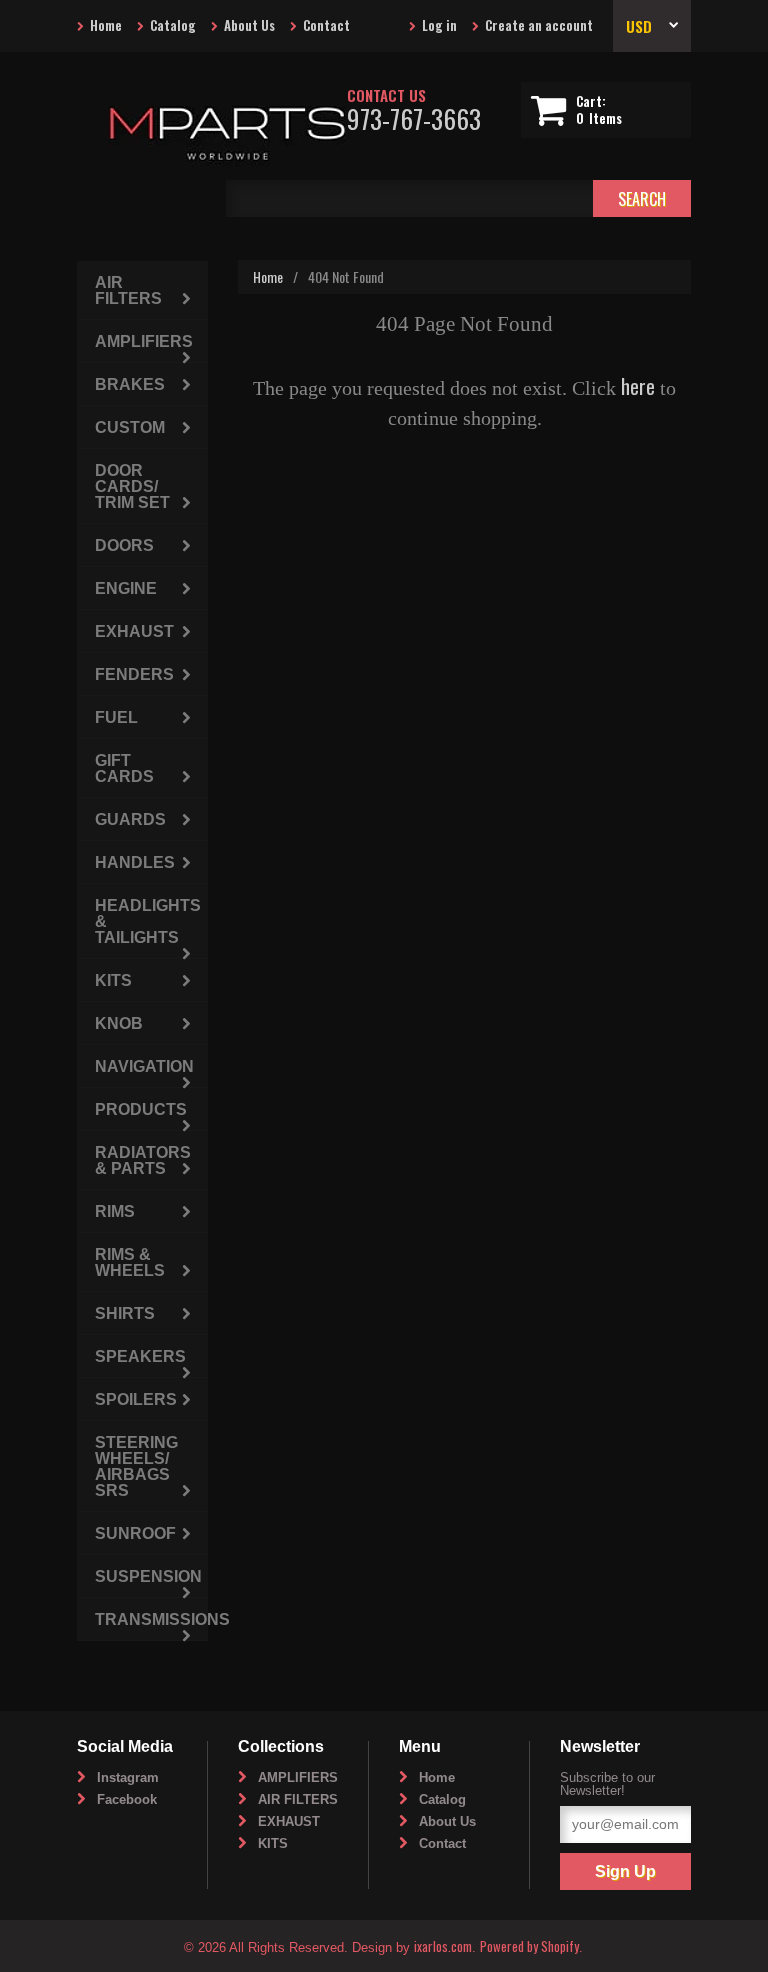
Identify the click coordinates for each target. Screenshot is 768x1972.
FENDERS (134, 674)
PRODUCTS (141, 1109)
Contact (326, 25)
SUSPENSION (148, 1576)
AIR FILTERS (128, 290)
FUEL (116, 717)
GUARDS (130, 819)
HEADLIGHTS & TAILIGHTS (148, 921)
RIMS (115, 1211)
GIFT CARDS (124, 768)
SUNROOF (135, 1533)
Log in (439, 25)
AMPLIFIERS (144, 341)
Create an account (539, 25)
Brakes (130, 384)
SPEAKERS (140, 1356)
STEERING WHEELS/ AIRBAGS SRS (136, 1466)
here (638, 386)
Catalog (173, 25)
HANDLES (135, 862)
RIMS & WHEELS (130, 1262)
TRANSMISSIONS (151, 1619)
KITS (113, 980)
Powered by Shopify (529, 1946)
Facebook (127, 1799)
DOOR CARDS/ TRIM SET (132, 486)
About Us (249, 25)
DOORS (124, 545)
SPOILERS (136, 1399)
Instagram (128, 1777)
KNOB (119, 1023)
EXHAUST (134, 631)
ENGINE (126, 588)
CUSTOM (130, 427)
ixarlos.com (443, 1946)
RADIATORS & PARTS (143, 1160)
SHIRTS (125, 1313)
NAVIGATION (144, 1066)
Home (106, 25)
